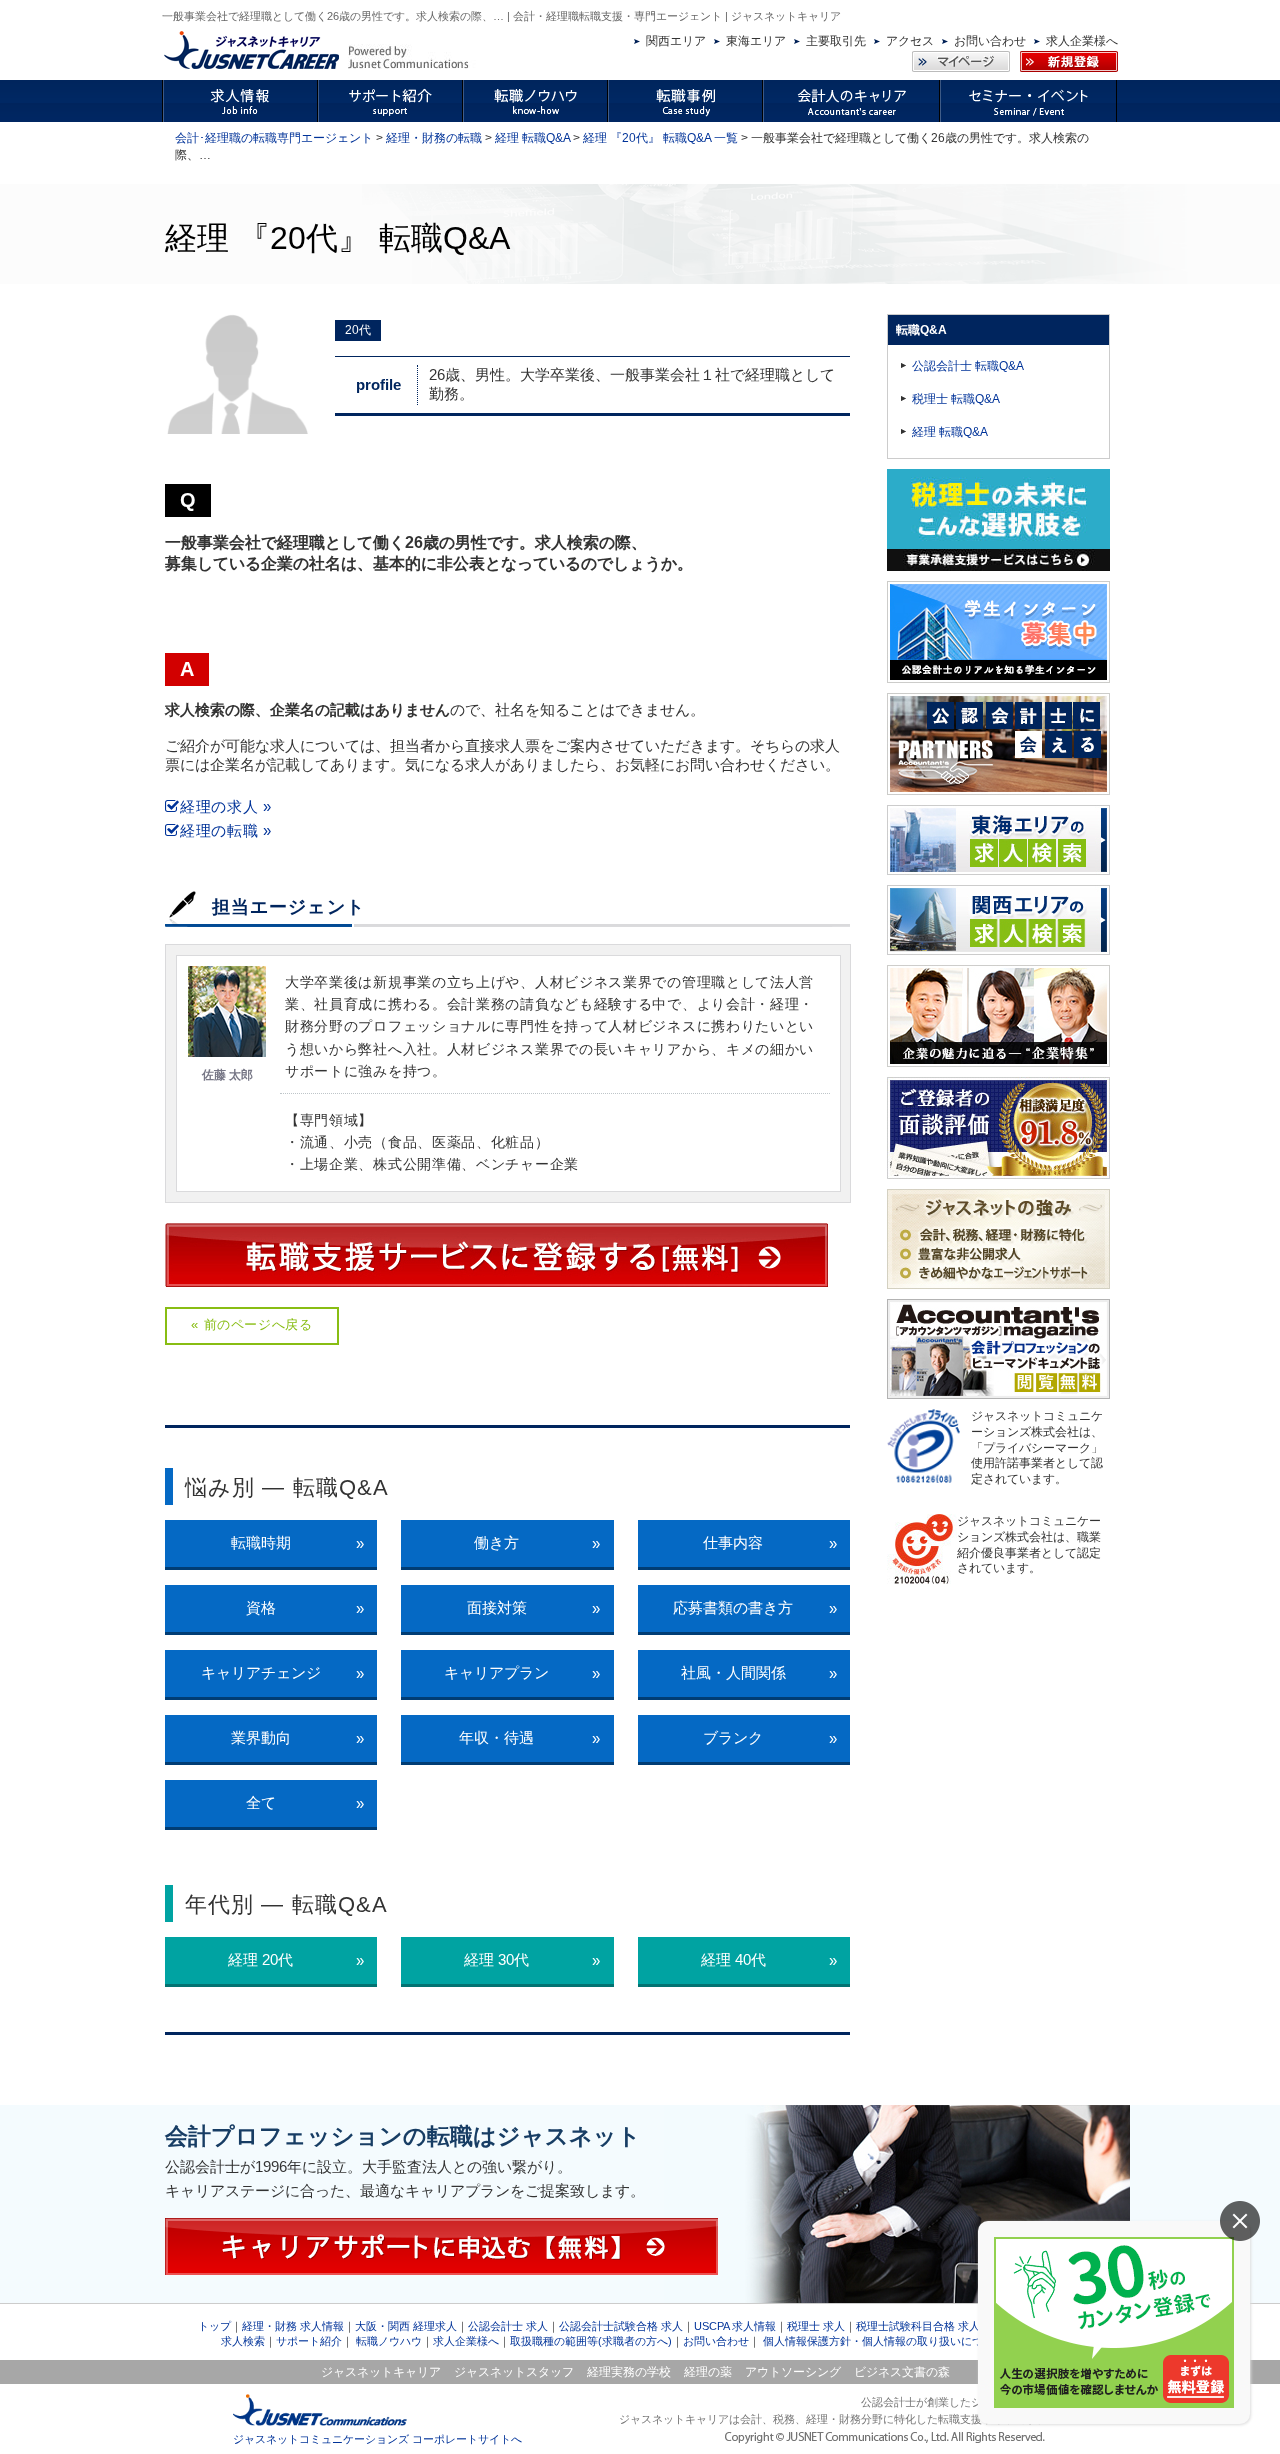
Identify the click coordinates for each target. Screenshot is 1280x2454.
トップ (214, 2326)
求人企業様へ (1082, 41)
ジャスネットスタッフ (514, 2372)
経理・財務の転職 (434, 138)
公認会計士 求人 (508, 2326)
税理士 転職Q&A (956, 399)
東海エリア (756, 41)
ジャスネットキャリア (381, 2372)
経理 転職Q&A (532, 138)
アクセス (910, 41)
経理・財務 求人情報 (293, 2326)
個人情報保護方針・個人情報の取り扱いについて (884, 2341)
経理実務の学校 (629, 2372)
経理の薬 (708, 2372)
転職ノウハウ (389, 2341)
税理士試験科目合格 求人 (918, 2326)
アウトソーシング (793, 2372)
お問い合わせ (990, 41)
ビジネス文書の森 (902, 2372)
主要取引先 (836, 41)
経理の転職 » (226, 830)
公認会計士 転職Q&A (968, 366)
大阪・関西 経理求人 (406, 2326)
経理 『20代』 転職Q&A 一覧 (660, 138)
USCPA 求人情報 (735, 2326)
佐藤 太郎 (227, 1075)
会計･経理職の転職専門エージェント (274, 138)
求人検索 (243, 2341)
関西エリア (676, 41)
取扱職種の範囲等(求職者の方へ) (591, 2341)
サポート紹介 (309, 2341)
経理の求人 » (226, 806)
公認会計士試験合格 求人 (621, 2326)
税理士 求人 (816, 2326)
